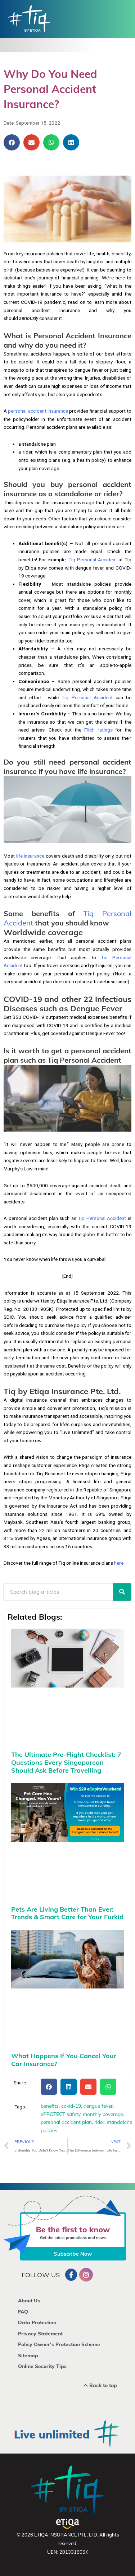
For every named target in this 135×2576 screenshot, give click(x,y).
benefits (50, 2106)
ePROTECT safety (60, 2114)
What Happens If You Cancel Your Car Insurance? (64, 2060)
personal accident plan (66, 2122)
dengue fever (98, 2106)
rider (99, 2122)
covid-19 (71, 2106)
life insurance (30, 856)
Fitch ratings (98, 730)
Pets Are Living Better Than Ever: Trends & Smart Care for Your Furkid (67, 1913)
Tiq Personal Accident (93, 560)
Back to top (102, 2385)
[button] (12, 142)
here (119, 1563)
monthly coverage (103, 2114)
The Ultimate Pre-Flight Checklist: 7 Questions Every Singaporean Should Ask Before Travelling (66, 1762)
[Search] (122, 1592)
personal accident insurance (38, 411)
